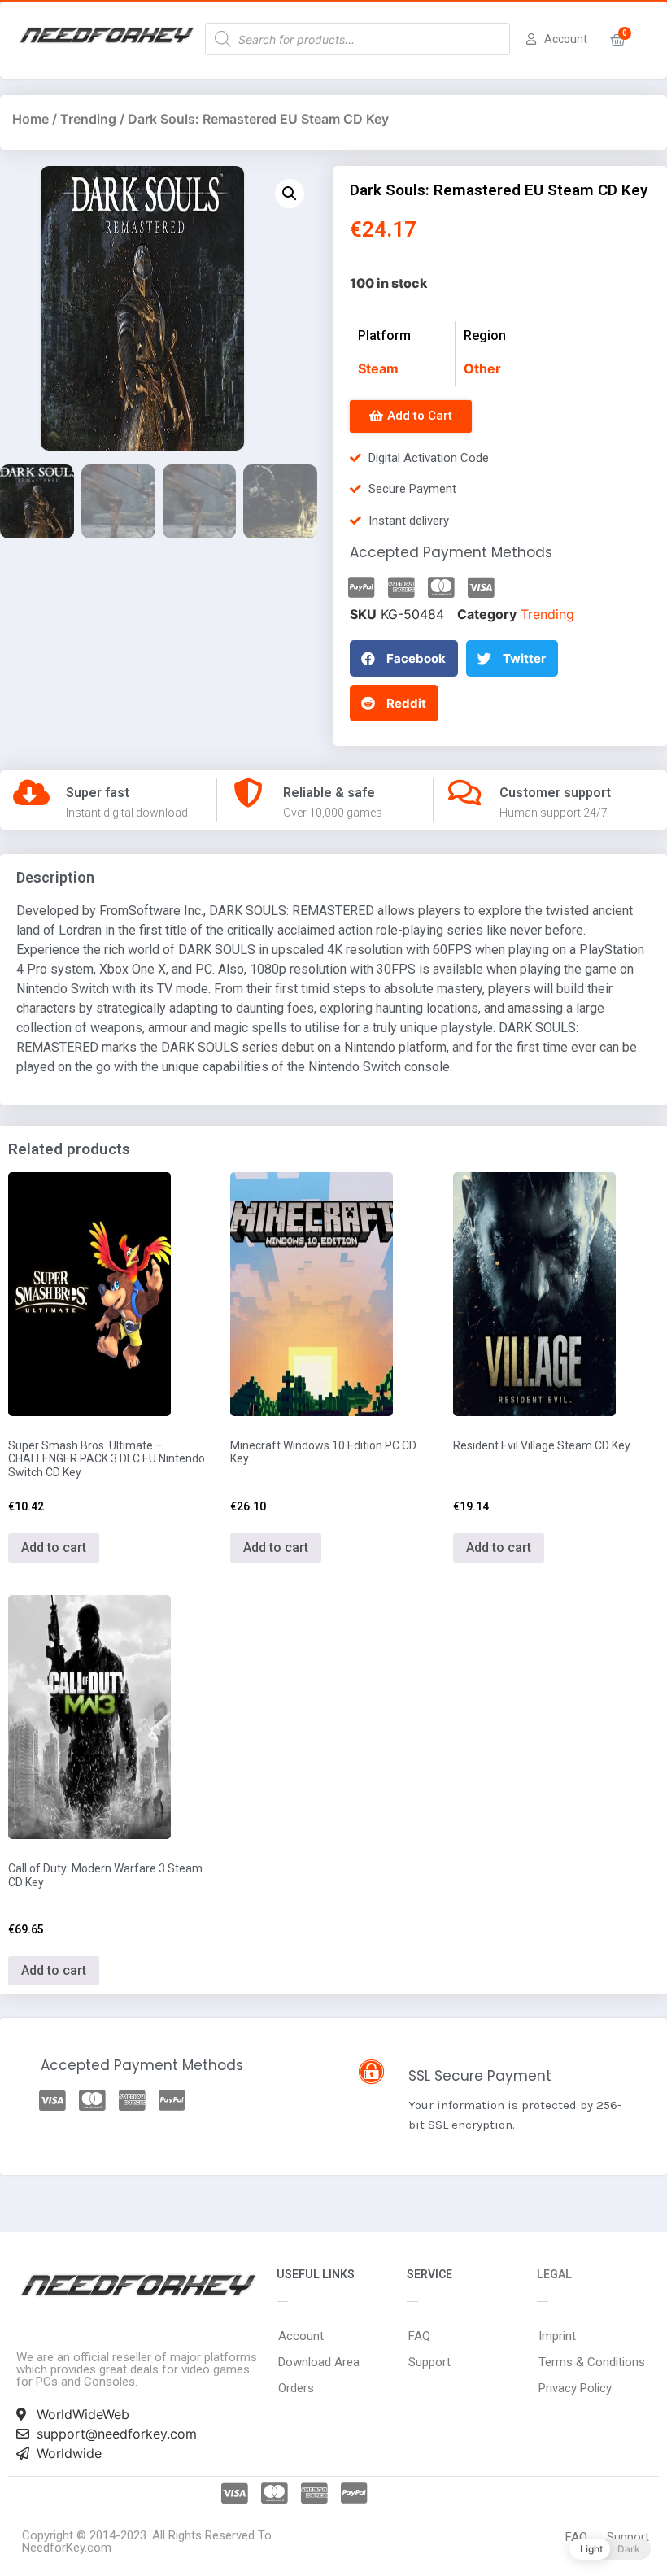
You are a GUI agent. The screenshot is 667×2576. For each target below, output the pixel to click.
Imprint (557, 2336)
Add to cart (54, 1547)
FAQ (419, 2336)
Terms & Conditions (592, 2362)
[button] (411, 416)
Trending (88, 119)
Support (429, 2362)
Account (301, 2336)
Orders (296, 2388)
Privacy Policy (575, 2388)
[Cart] (618, 40)
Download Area (319, 2362)
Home (31, 119)
